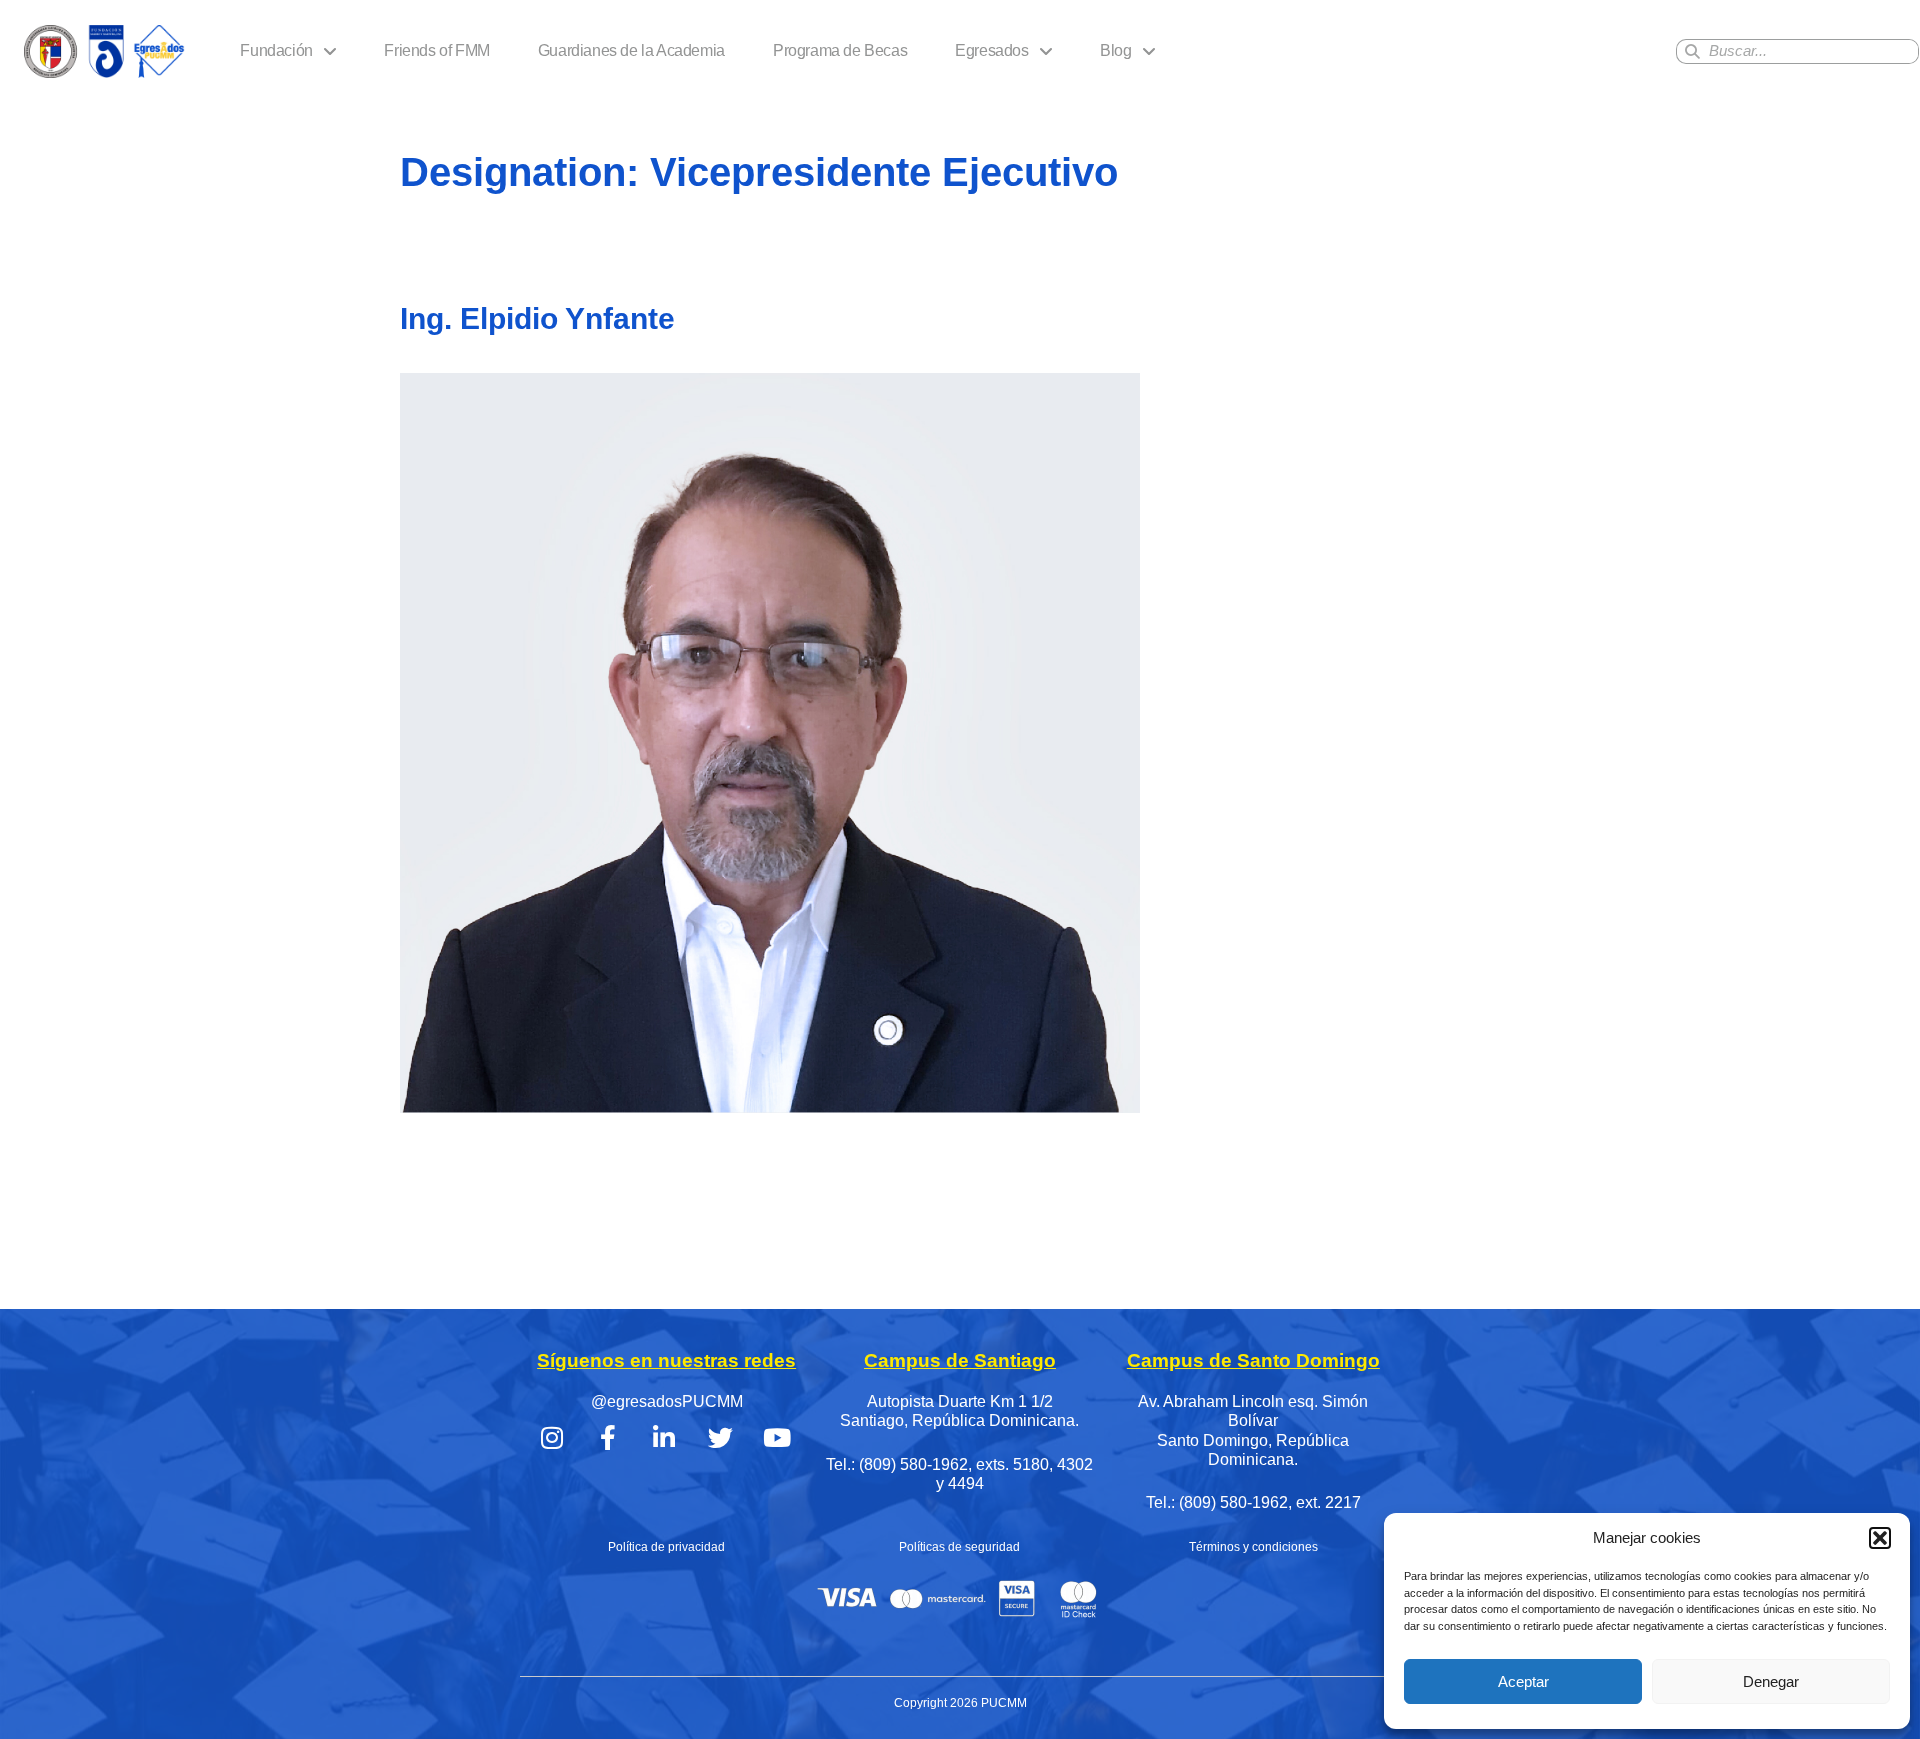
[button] (1880, 1538)
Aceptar (1523, 1681)
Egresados (991, 50)
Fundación (276, 50)
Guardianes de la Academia (631, 50)
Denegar (1771, 1681)
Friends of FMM (436, 50)
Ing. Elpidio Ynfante (537, 318)
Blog (1115, 50)
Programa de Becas (840, 50)
